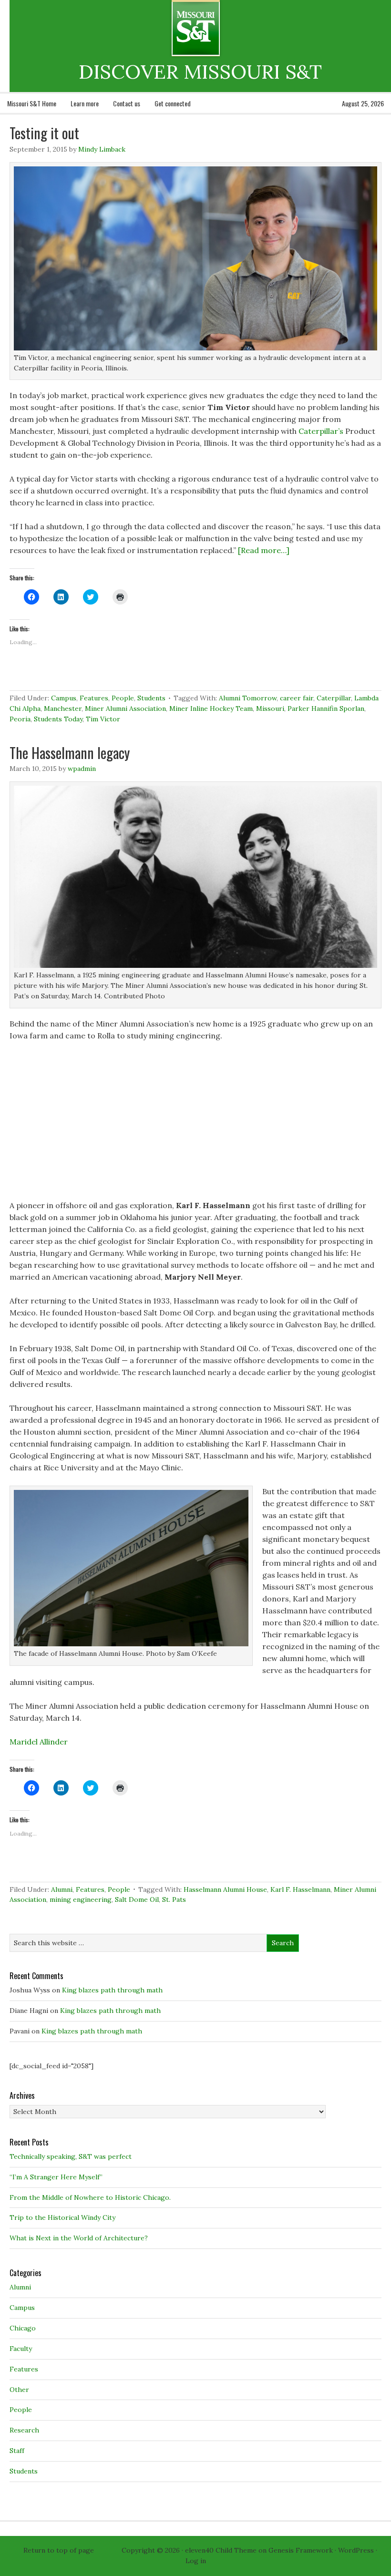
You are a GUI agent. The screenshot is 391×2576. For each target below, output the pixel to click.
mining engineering (81, 1899)
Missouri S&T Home (32, 103)
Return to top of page (59, 2550)
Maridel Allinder (39, 1742)
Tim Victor (103, 719)
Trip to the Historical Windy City (62, 2217)
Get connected (173, 103)
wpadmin (82, 769)
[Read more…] (264, 550)
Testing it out (44, 133)
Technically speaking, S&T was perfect (71, 2156)
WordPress (356, 2550)
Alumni (62, 1889)
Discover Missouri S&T (235, 28)
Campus (64, 698)
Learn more (85, 103)
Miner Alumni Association (125, 708)
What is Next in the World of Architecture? (79, 2238)
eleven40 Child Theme (221, 2550)
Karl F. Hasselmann (300, 1889)
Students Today (58, 719)
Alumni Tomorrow (248, 698)
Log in (196, 2561)
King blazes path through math (112, 1990)
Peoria (20, 719)
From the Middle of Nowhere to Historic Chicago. (90, 2197)
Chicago (23, 2328)
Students (151, 698)
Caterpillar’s (321, 431)
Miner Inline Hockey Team (211, 708)
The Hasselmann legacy (70, 753)
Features (94, 698)
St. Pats (174, 1899)
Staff (17, 2451)
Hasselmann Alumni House (225, 1889)
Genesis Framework (301, 2550)
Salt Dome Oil (137, 1899)
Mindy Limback (102, 149)
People (123, 698)
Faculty (21, 2349)
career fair (297, 698)
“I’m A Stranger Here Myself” (56, 2177)
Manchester (63, 708)
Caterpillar (334, 698)
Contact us (127, 103)
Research (24, 2430)
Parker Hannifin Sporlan (326, 708)
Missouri (270, 708)
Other (19, 2390)
